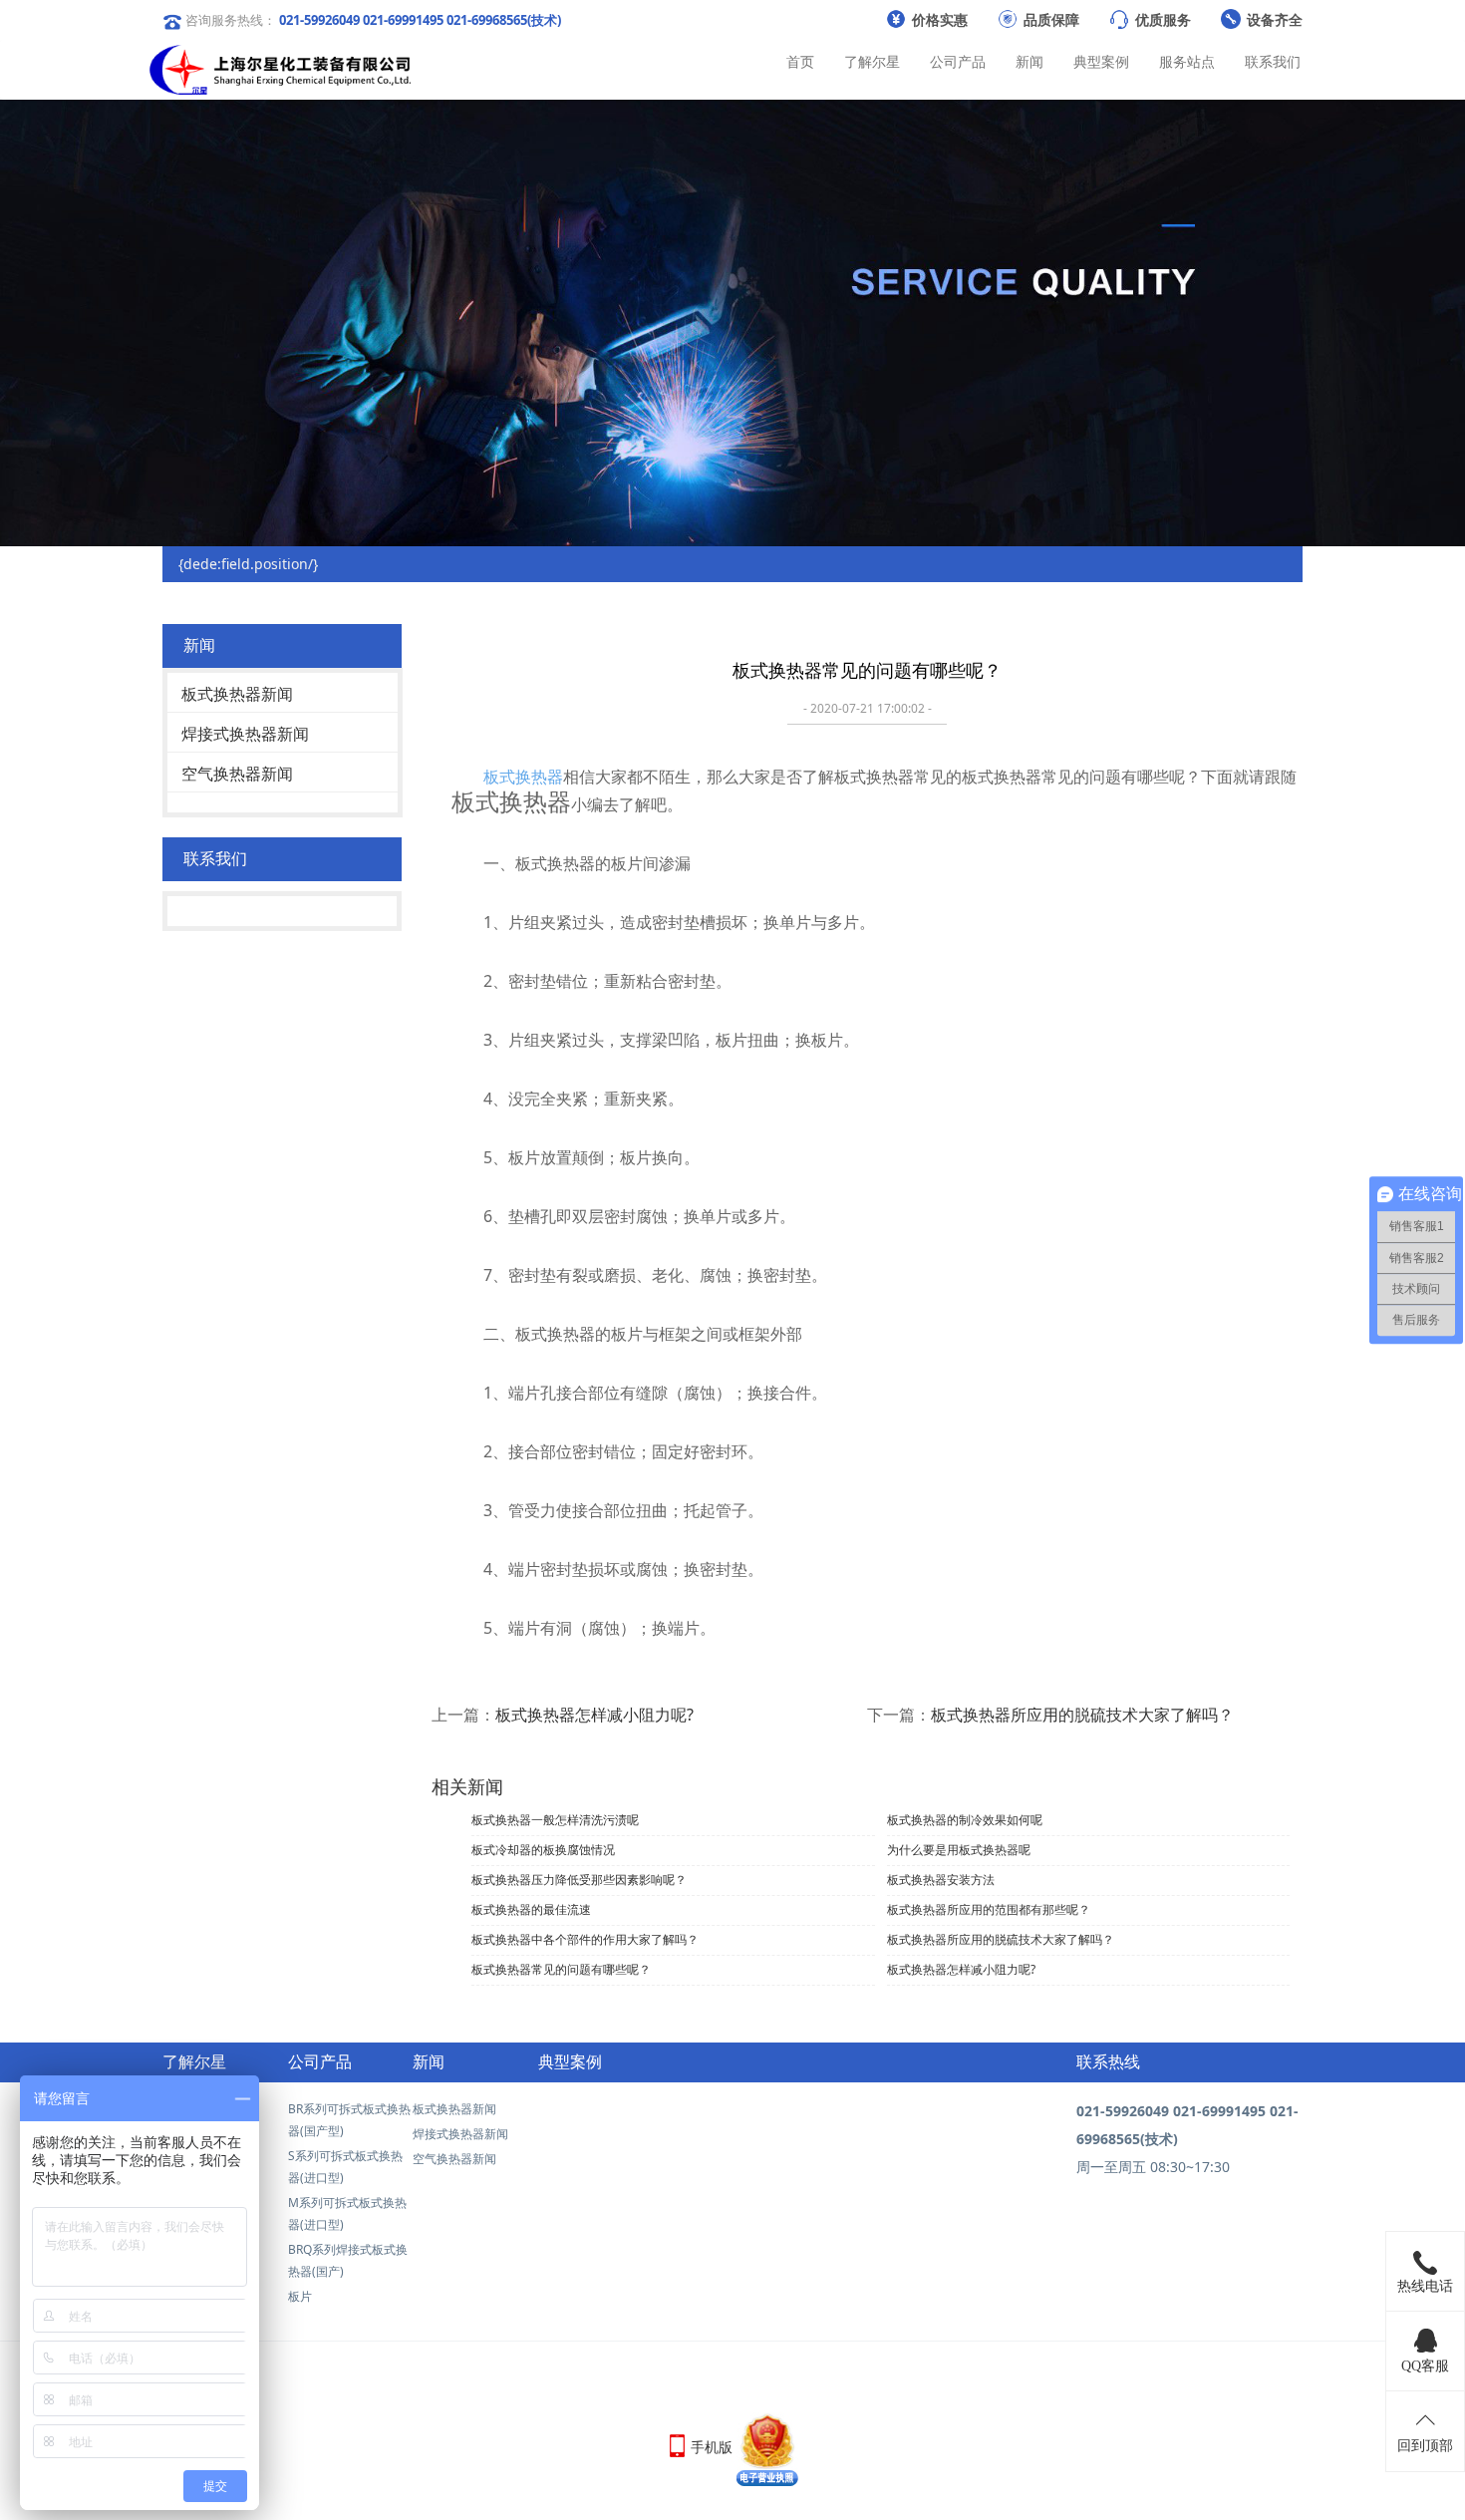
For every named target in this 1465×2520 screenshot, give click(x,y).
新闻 (1029, 61)
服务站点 (1187, 61)
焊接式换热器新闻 (245, 734)
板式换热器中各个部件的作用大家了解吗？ (585, 1939)
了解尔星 (872, 61)
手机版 (712, 2447)
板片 (300, 2296)
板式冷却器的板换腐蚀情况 (543, 1850)
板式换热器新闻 (237, 694)
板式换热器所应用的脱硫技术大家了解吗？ (1082, 1715)
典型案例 (1101, 61)
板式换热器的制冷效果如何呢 (965, 1820)
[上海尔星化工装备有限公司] (280, 65)
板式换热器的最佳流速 (531, 1909)
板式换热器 (523, 777)
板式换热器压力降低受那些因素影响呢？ (579, 1880)
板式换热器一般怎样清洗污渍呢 (555, 1820)
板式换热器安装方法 (941, 1880)
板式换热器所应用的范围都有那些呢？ (989, 1909)
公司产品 (958, 61)
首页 (800, 61)
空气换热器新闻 (237, 774)
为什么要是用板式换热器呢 (959, 1850)
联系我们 (1273, 61)
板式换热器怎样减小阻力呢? (594, 1715)
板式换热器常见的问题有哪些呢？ (561, 1969)
